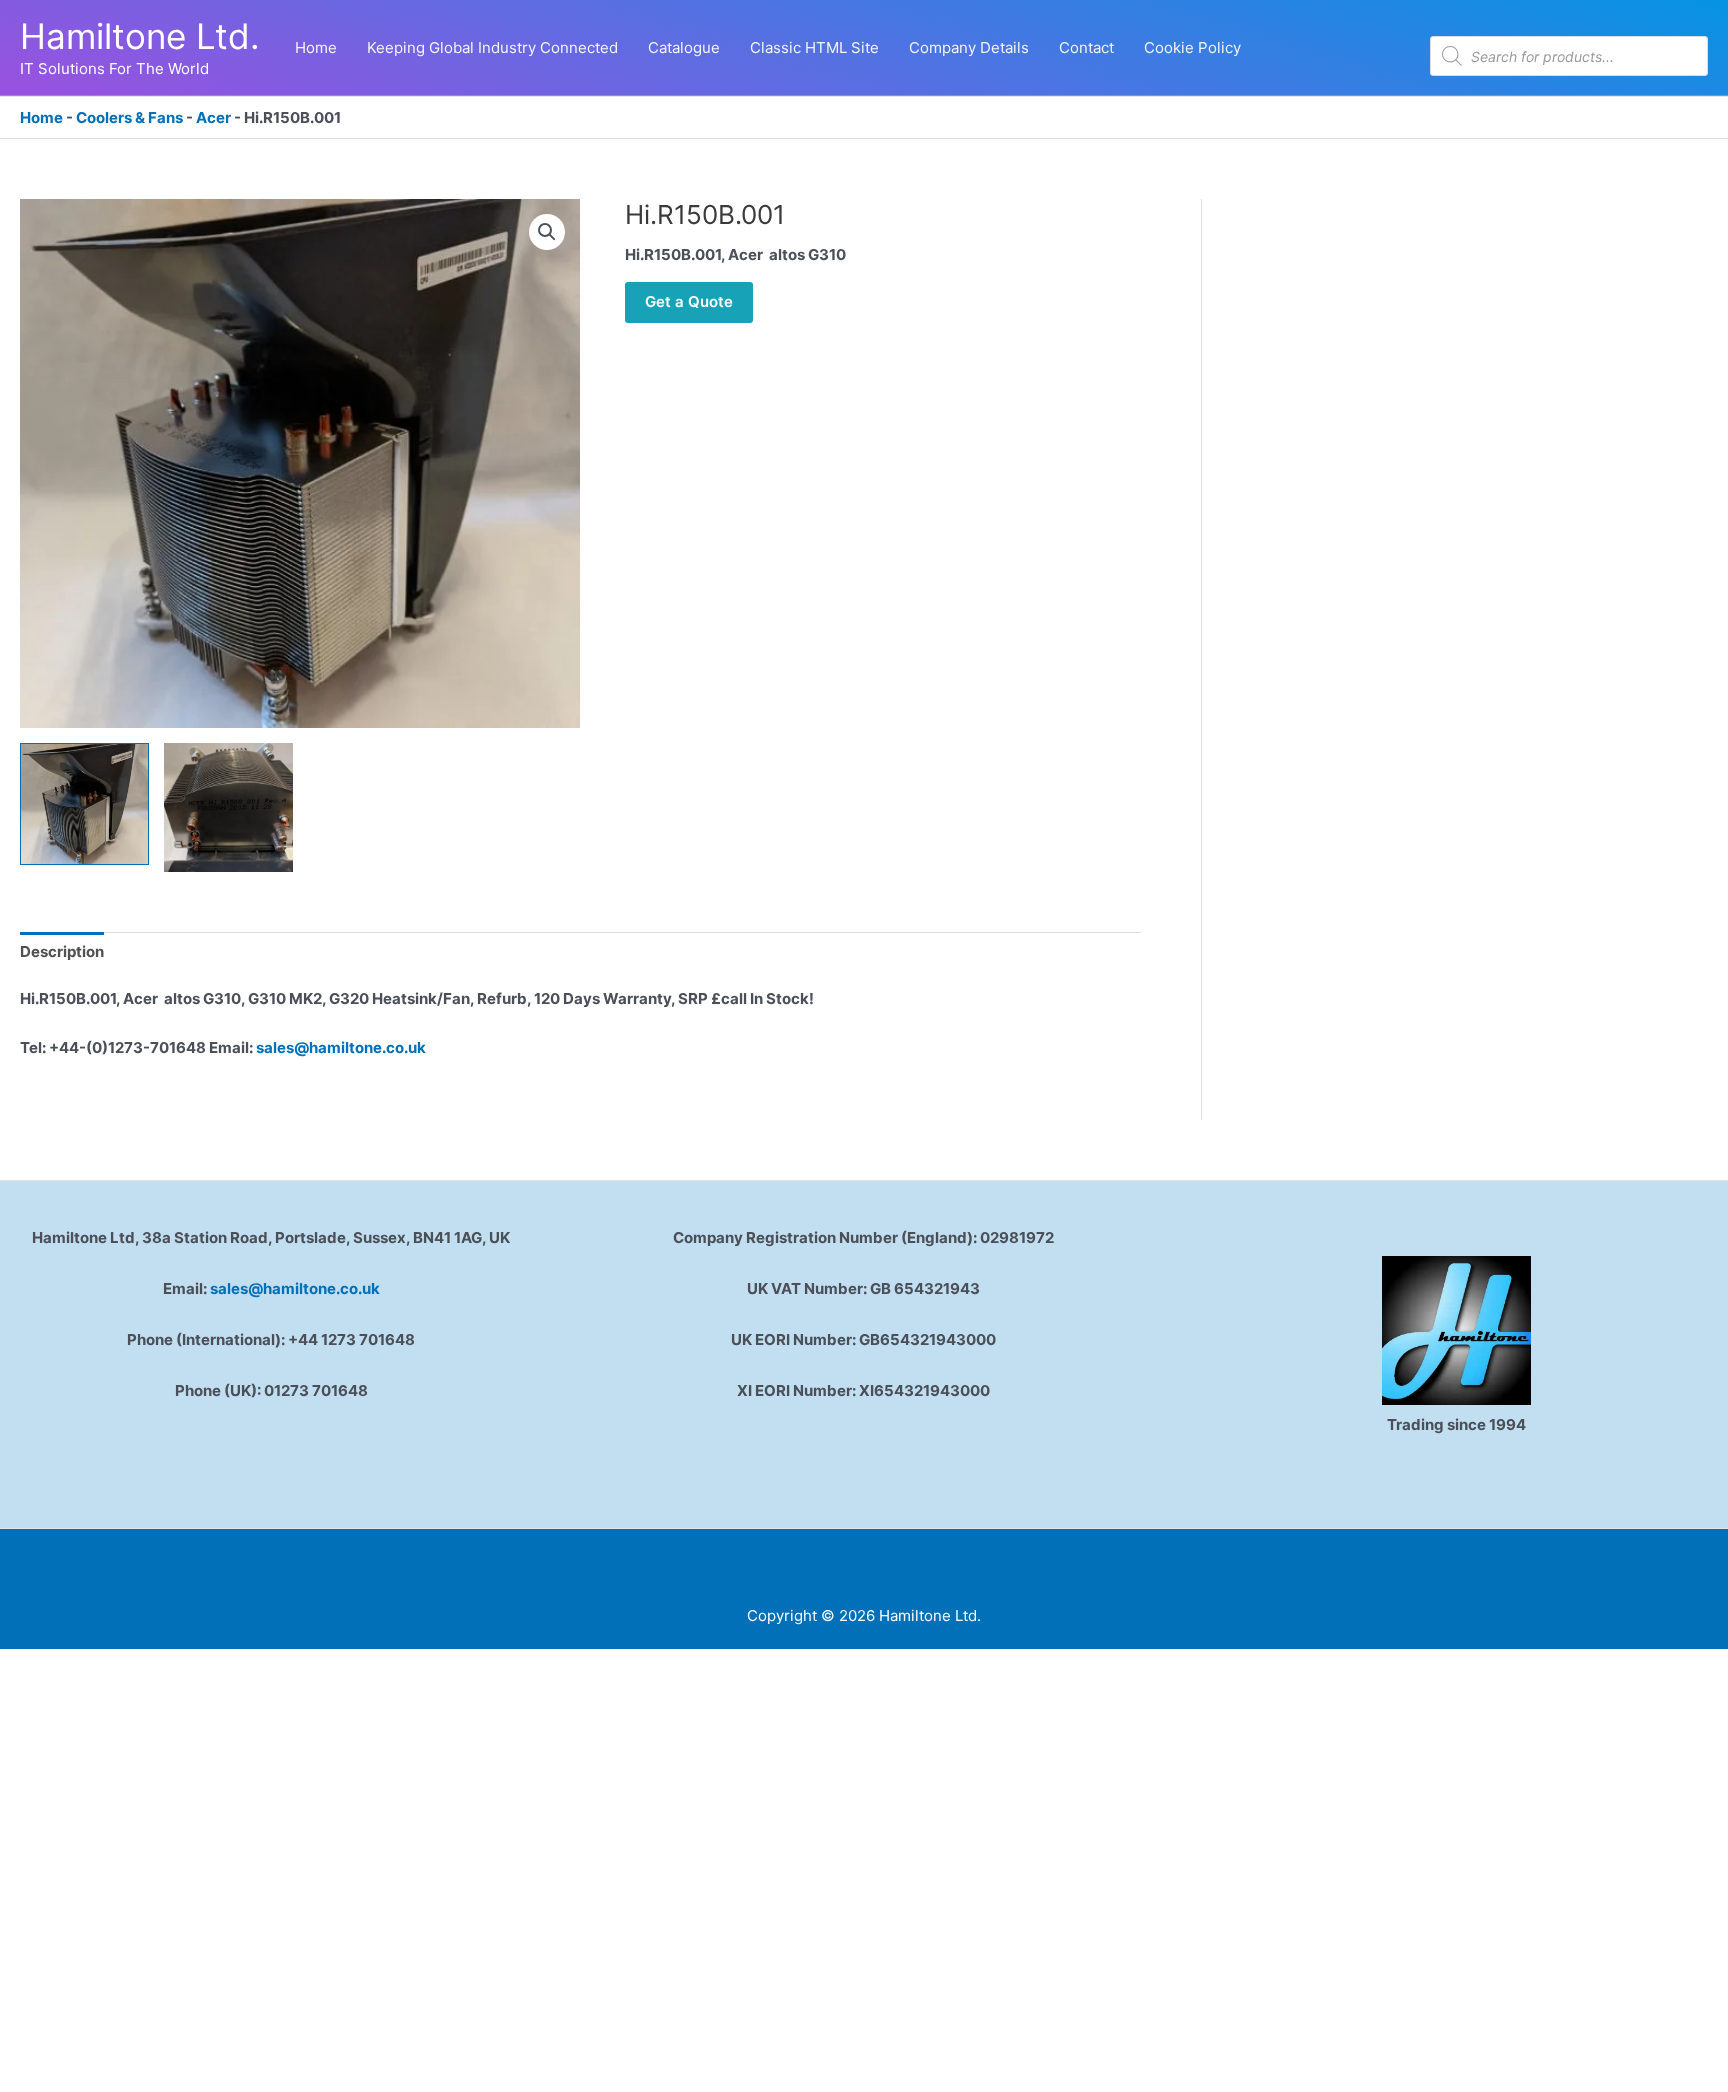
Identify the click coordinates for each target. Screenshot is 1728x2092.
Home (41, 117)
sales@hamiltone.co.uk (341, 1047)
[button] (547, 232)
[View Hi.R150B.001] (84, 804)
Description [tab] (62, 951)
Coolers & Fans (129, 117)
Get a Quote (689, 301)
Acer (213, 117)
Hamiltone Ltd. (140, 36)
